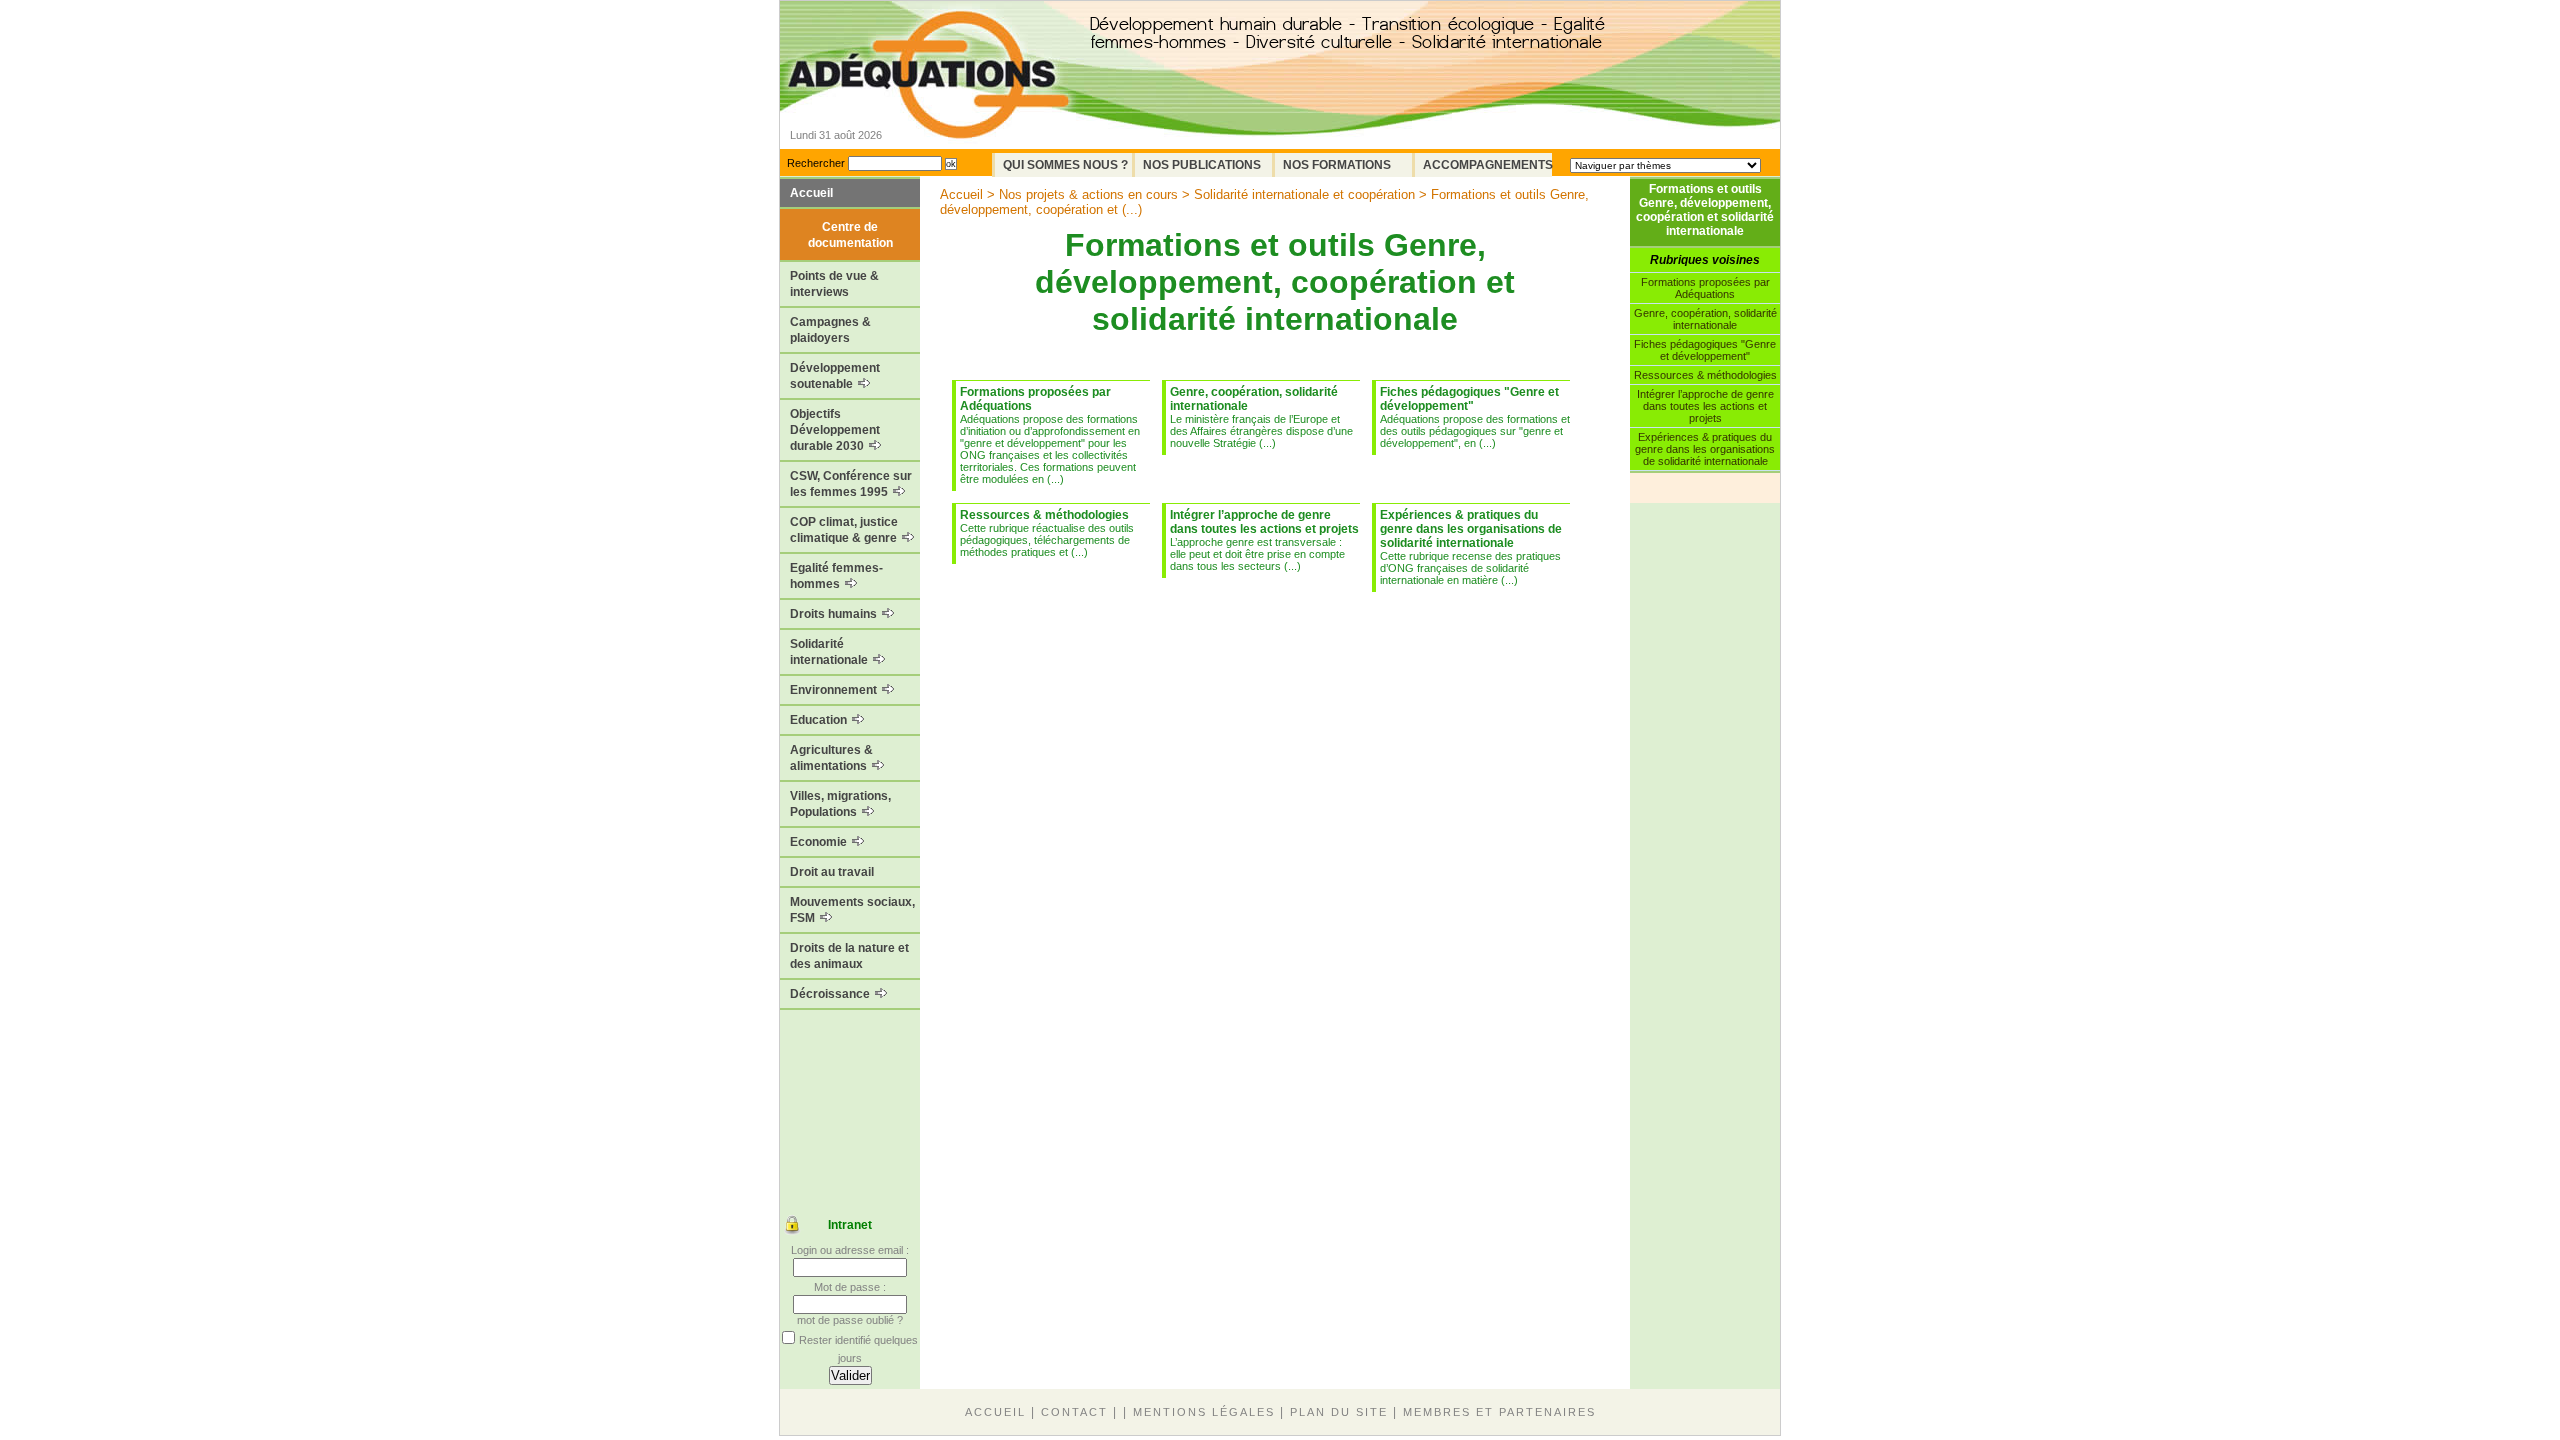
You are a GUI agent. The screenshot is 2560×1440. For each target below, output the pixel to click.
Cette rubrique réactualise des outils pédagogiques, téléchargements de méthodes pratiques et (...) (1047, 533)
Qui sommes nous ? (1065, 165)
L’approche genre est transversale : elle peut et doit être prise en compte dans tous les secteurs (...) (1264, 540)
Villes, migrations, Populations (840, 804)
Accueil (811, 193)
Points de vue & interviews (834, 284)
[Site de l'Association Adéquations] (928, 103)
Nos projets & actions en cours (1088, 194)
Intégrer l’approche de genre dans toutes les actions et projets (1705, 406)
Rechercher (816, 163)
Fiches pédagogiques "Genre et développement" (1705, 350)
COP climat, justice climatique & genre (845, 530)
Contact (1074, 1412)
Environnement (835, 690)
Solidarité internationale (830, 652)
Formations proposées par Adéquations (1705, 288)
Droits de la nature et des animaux (849, 956)
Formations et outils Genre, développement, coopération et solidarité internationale (1705, 210)
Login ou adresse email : (850, 1250)
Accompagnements (1487, 165)
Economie (820, 842)
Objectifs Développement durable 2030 (835, 430)
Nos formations (1337, 165)
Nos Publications (1202, 165)
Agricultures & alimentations (831, 758)
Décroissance (831, 994)
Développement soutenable (835, 376)
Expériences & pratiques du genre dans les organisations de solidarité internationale (1705, 449)
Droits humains (835, 614)
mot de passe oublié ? (850, 1320)
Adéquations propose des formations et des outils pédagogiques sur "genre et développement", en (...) (1475, 417)
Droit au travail (832, 872)
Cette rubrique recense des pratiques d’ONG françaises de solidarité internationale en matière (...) (1471, 547)
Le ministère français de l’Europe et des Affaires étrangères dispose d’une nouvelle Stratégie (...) (1261, 417)
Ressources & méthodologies (1705, 375)
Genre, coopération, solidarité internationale (1705, 319)
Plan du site (1339, 1412)
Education (820, 720)
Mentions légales (1204, 1412)
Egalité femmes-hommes (836, 576)
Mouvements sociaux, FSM (852, 910)
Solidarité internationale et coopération (1304, 194)
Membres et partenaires (1499, 1412)
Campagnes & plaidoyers (830, 330)
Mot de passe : (850, 1287)
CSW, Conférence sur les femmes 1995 (851, 484)
